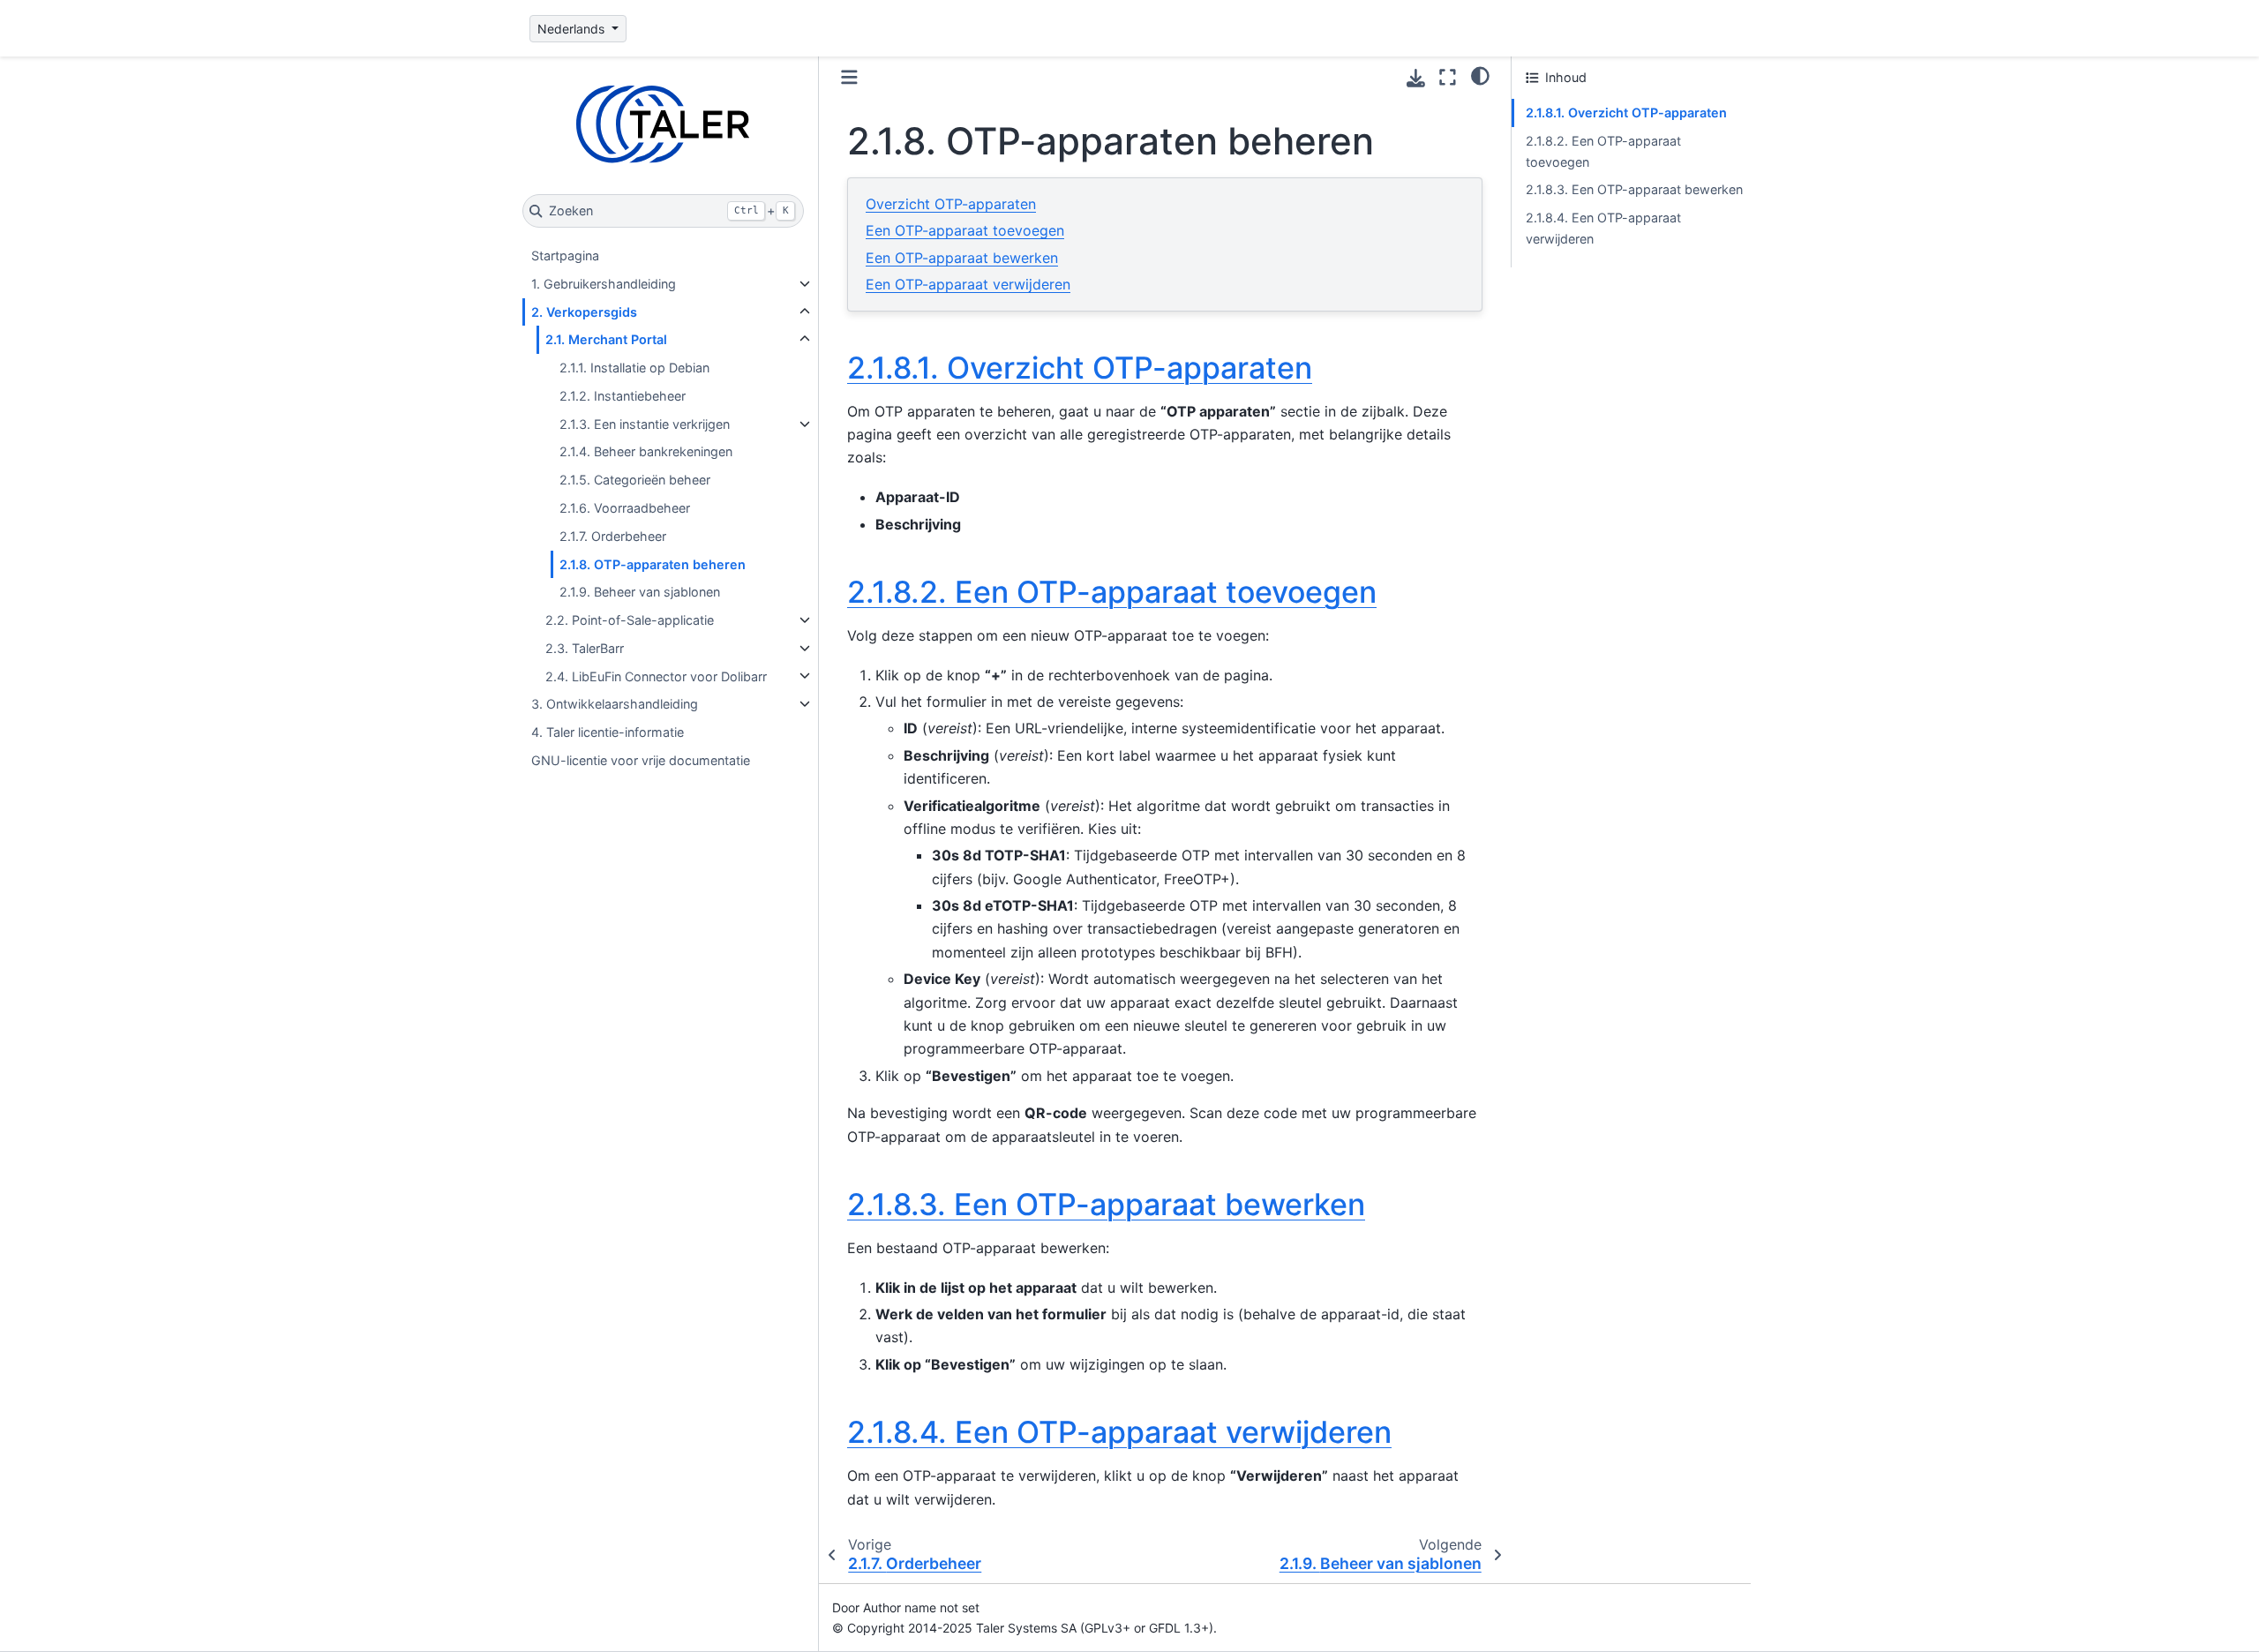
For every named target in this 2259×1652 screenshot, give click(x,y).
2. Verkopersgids (584, 312)
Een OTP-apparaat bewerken (962, 258)
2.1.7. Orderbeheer (613, 536)
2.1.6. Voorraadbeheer (625, 508)
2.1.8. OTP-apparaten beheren (653, 563)
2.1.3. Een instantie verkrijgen (645, 424)
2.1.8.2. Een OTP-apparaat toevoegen (1603, 151)
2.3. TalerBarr (585, 648)
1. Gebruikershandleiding (604, 284)
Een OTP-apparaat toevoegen (965, 230)
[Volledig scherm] (1448, 77)
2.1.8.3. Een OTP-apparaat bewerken (1634, 189)
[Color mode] (1480, 75)
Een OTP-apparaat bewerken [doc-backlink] (1106, 1204)
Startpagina (565, 255)
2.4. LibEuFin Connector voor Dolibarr (656, 676)
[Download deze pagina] (1416, 78)
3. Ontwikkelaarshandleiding (615, 704)
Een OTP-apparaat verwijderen (968, 284)
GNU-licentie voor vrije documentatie (641, 760)
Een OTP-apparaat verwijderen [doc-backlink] (1119, 1432)
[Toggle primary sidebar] (849, 77)
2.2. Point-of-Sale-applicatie (630, 620)
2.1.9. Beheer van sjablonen (640, 592)
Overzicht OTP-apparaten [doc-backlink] (1080, 368)
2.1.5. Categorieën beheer (635, 480)
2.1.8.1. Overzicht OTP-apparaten (1626, 113)
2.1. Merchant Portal (606, 339)
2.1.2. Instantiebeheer (623, 396)
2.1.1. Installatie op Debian (634, 368)
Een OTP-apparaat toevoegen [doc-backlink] (1112, 592)
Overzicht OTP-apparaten (951, 204)
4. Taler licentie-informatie (608, 732)
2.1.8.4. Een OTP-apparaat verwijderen (1603, 228)
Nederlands (573, 29)
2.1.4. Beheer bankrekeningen (646, 451)
